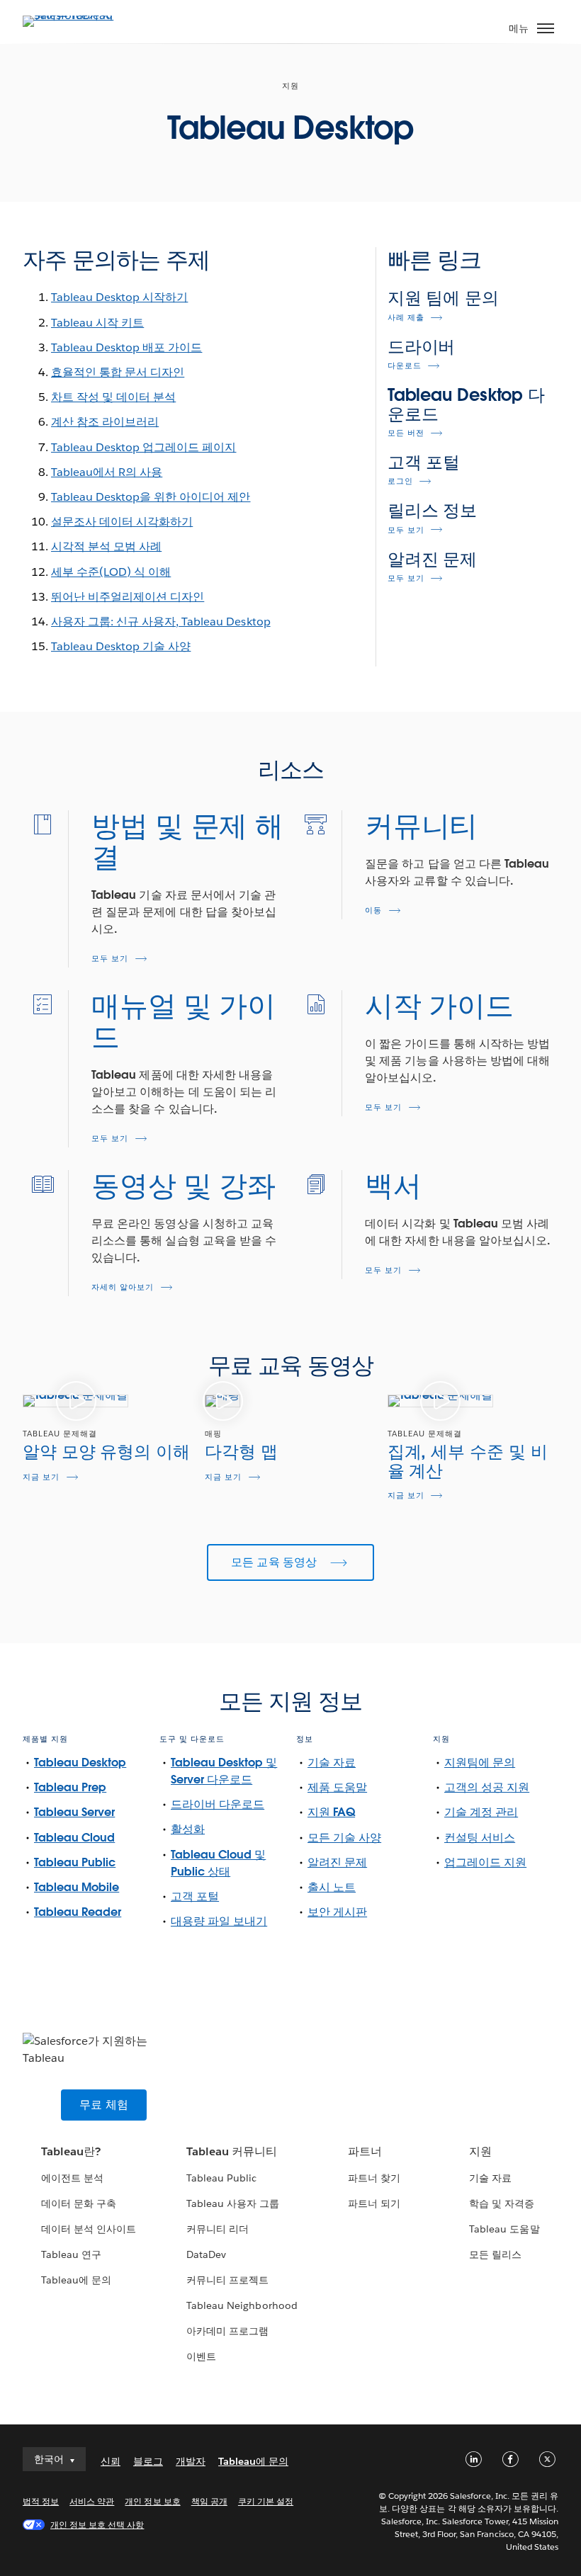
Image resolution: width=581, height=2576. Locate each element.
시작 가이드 (439, 1006)
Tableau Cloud (74, 1838)
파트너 (365, 2151)
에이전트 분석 (72, 2178)
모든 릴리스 (495, 2254)
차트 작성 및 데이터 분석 (113, 397)
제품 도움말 (337, 1787)
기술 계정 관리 (481, 1812)
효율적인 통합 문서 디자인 (118, 372)
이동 (373, 910)
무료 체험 (104, 2105)
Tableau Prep (70, 1787)
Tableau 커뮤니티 (232, 2151)
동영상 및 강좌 (183, 1186)
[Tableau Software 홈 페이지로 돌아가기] (72, 15)
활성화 (188, 1829)
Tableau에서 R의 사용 (107, 472)
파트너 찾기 (374, 2178)
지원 (480, 2151)
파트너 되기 (374, 2203)
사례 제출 (406, 318)
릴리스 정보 (432, 510)
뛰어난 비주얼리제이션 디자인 (128, 597)
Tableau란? (71, 2151)
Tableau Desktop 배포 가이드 (126, 347)
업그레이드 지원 (485, 1862)
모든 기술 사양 (344, 1838)
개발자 (191, 2461)
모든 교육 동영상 (276, 1562)
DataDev (206, 2254)
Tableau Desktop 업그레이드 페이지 (143, 447)
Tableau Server (74, 1812)
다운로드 (405, 366)
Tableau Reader (78, 1912)
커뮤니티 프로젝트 (227, 2280)
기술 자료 (332, 1763)
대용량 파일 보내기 (219, 1921)
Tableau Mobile (77, 1887)
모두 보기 (406, 530)
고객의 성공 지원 (487, 1787)
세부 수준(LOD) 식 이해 (111, 572)
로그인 (400, 481)
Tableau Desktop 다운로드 (466, 404)
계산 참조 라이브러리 (105, 422)
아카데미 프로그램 (227, 2331)
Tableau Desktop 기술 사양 (121, 646)
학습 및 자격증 (502, 2203)
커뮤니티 (421, 826)
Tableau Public (75, 1862)
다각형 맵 (241, 1452)
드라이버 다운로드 (218, 1804)
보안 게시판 (337, 1912)
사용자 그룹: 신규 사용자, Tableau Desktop (161, 622)
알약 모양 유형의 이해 (106, 1452)
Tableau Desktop (80, 1763)
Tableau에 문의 (76, 2280)
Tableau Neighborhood (242, 2305)
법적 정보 (41, 2501)
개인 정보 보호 (152, 2501)
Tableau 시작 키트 (97, 323)
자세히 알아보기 (123, 1287)
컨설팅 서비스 (480, 1838)
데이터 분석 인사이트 (89, 2229)
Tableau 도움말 (504, 2229)
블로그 (148, 2461)
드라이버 (422, 347)
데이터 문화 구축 (79, 2203)
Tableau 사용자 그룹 (233, 2203)
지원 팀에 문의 (443, 298)
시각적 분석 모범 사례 (106, 546)
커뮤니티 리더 (218, 2229)
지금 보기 (41, 1477)
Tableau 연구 (71, 2254)
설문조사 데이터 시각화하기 (122, 522)
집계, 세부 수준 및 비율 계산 (468, 1461)
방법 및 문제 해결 (187, 841)
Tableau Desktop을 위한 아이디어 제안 (151, 497)
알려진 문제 (432, 559)
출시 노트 (332, 1887)
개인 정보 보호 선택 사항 (97, 2525)
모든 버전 (406, 433)
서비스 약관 (92, 2501)
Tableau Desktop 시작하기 (119, 297)
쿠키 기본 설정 (266, 2501)
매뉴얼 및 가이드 (183, 1021)
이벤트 (201, 2356)
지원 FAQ (331, 1812)
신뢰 (111, 2461)
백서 (393, 1186)
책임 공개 (209, 2501)
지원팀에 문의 (480, 1763)
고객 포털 (424, 462)
